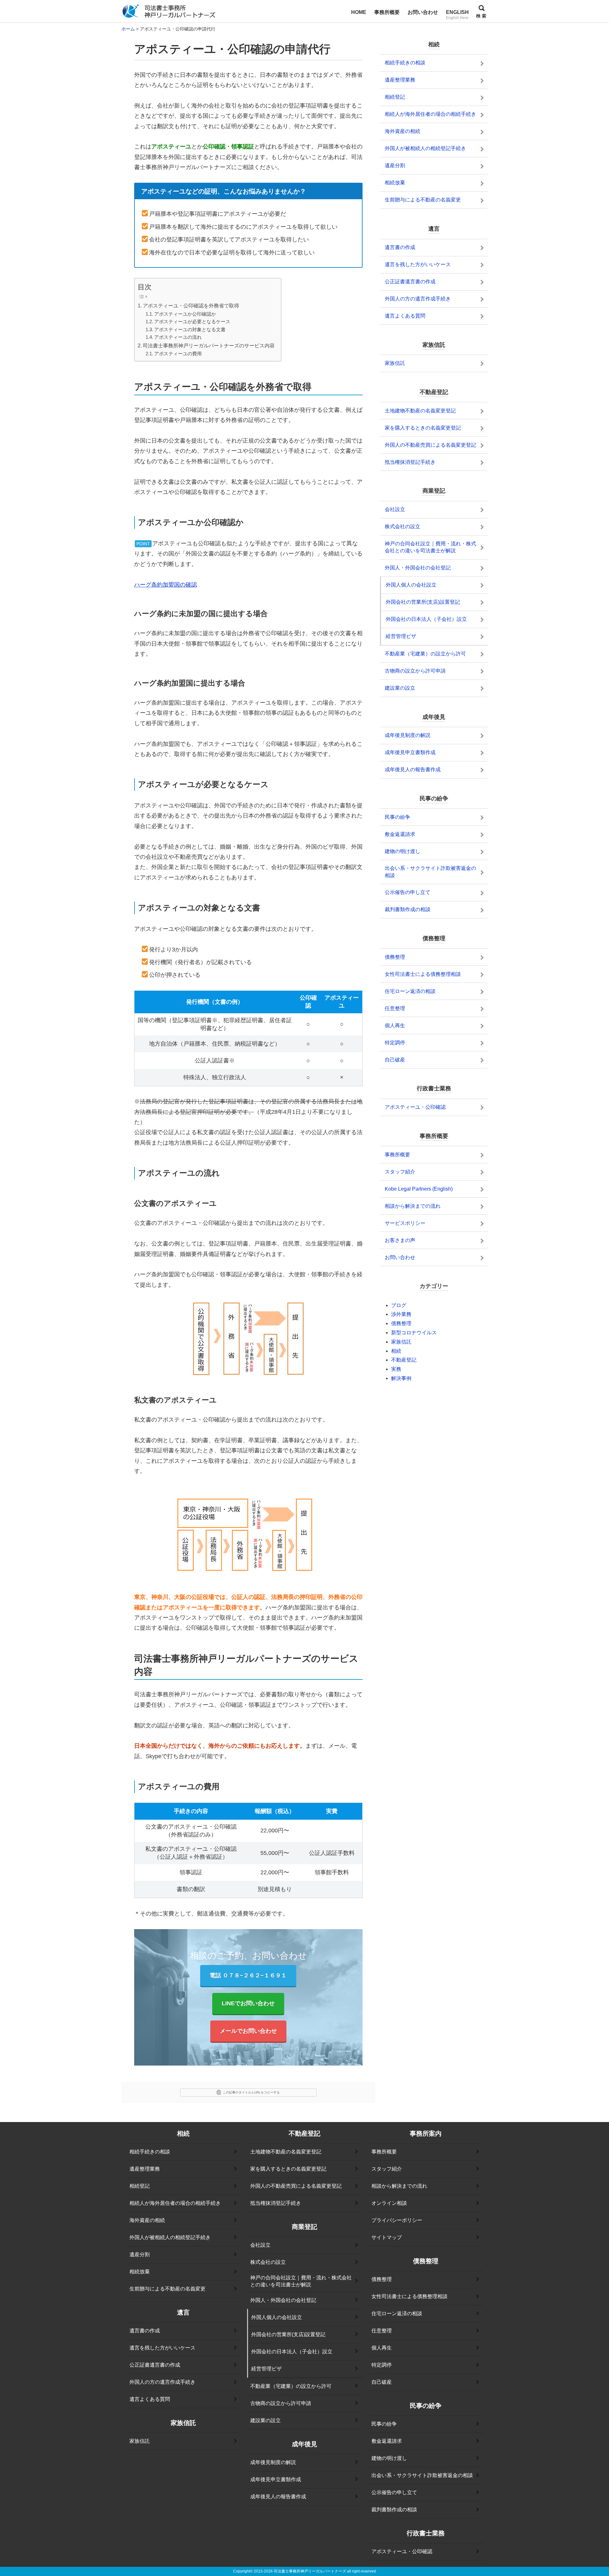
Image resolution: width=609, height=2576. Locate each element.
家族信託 (401, 1342)
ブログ (399, 1305)
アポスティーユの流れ (178, 337)
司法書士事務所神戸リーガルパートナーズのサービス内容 (209, 345)
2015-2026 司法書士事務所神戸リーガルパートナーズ (300, 2571)
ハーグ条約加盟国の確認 (166, 585)
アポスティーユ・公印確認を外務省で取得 (191, 306)
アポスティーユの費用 (178, 354)
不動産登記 (404, 1360)
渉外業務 (401, 1314)
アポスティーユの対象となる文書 (190, 330)
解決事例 (401, 1378)
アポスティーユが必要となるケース (192, 322)
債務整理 (401, 1323)
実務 (396, 1369)
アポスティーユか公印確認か (185, 314)
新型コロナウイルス (414, 1333)
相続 (396, 1351)
